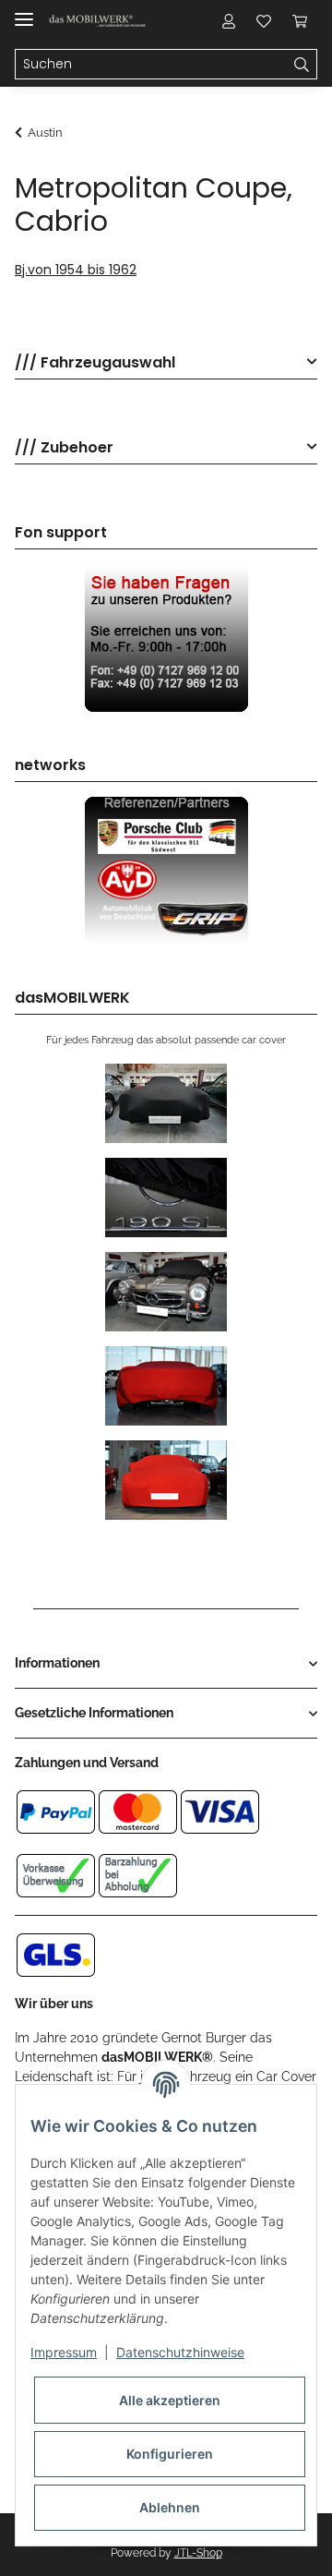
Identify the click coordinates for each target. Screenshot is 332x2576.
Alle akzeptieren (170, 2400)
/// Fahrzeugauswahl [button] (95, 363)
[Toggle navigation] (24, 12)
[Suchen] (302, 65)
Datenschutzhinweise (180, 2352)
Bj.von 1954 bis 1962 (76, 270)
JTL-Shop (198, 2553)
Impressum (64, 2352)
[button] (229, 20)
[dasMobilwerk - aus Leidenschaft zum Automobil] (98, 21)
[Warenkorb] (300, 20)
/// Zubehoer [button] (64, 448)
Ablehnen (170, 2507)
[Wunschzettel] (264, 20)
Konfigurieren (170, 2454)
